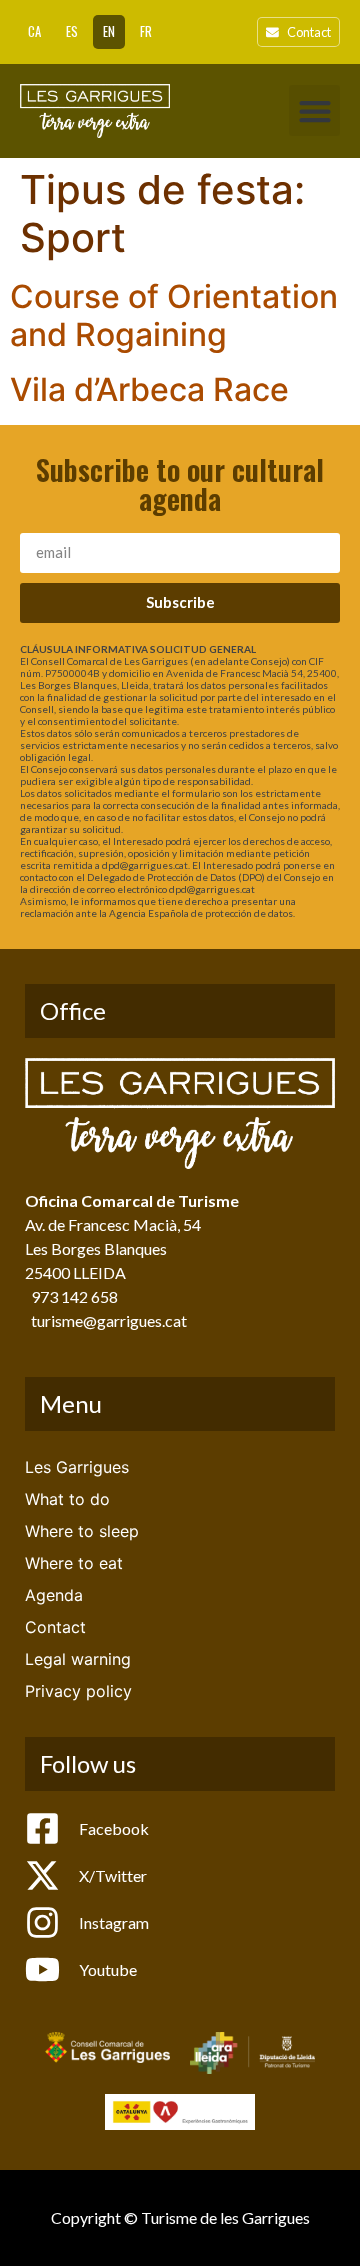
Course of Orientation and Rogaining (174, 315)
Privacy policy (78, 1691)
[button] (314, 110)
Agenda (54, 1595)
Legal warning (78, 1659)
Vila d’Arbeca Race (149, 389)
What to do (67, 1499)
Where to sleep (82, 1531)
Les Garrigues (77, 1467)
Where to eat (74, 1563)
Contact (55, 1627)
